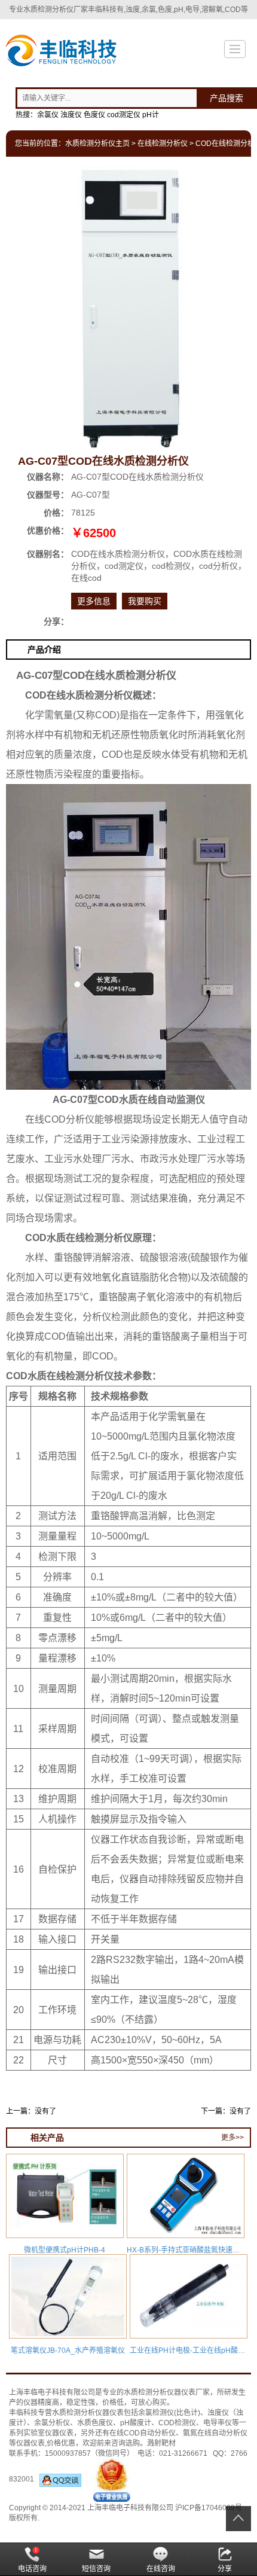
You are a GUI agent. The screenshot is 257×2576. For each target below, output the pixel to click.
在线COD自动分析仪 (143, 2433)
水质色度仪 (95, 2423)
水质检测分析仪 (149, 2392)
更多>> (232, 2138)
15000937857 (68, 2453)
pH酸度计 (136, 2423)
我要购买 (145, 601)
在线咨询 (161, 2569)
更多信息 (94, 601)
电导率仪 (218, 2423)
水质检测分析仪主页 (97, 144)
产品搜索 (227, 98)
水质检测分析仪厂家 (56, 10)
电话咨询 (32, 2569)
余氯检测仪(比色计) (169, 2413)
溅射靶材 (161, 2443)
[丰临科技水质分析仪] (60, 52)
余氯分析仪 (52, 2423)
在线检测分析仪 (163, 144)
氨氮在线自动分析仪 (215, 2433)
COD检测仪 (177, 2423)
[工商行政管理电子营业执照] (112, 2479)
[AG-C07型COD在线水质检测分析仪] (129, 307)
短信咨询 (96, 2569)
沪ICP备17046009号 (209, 2508)
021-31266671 (183, 2453)
